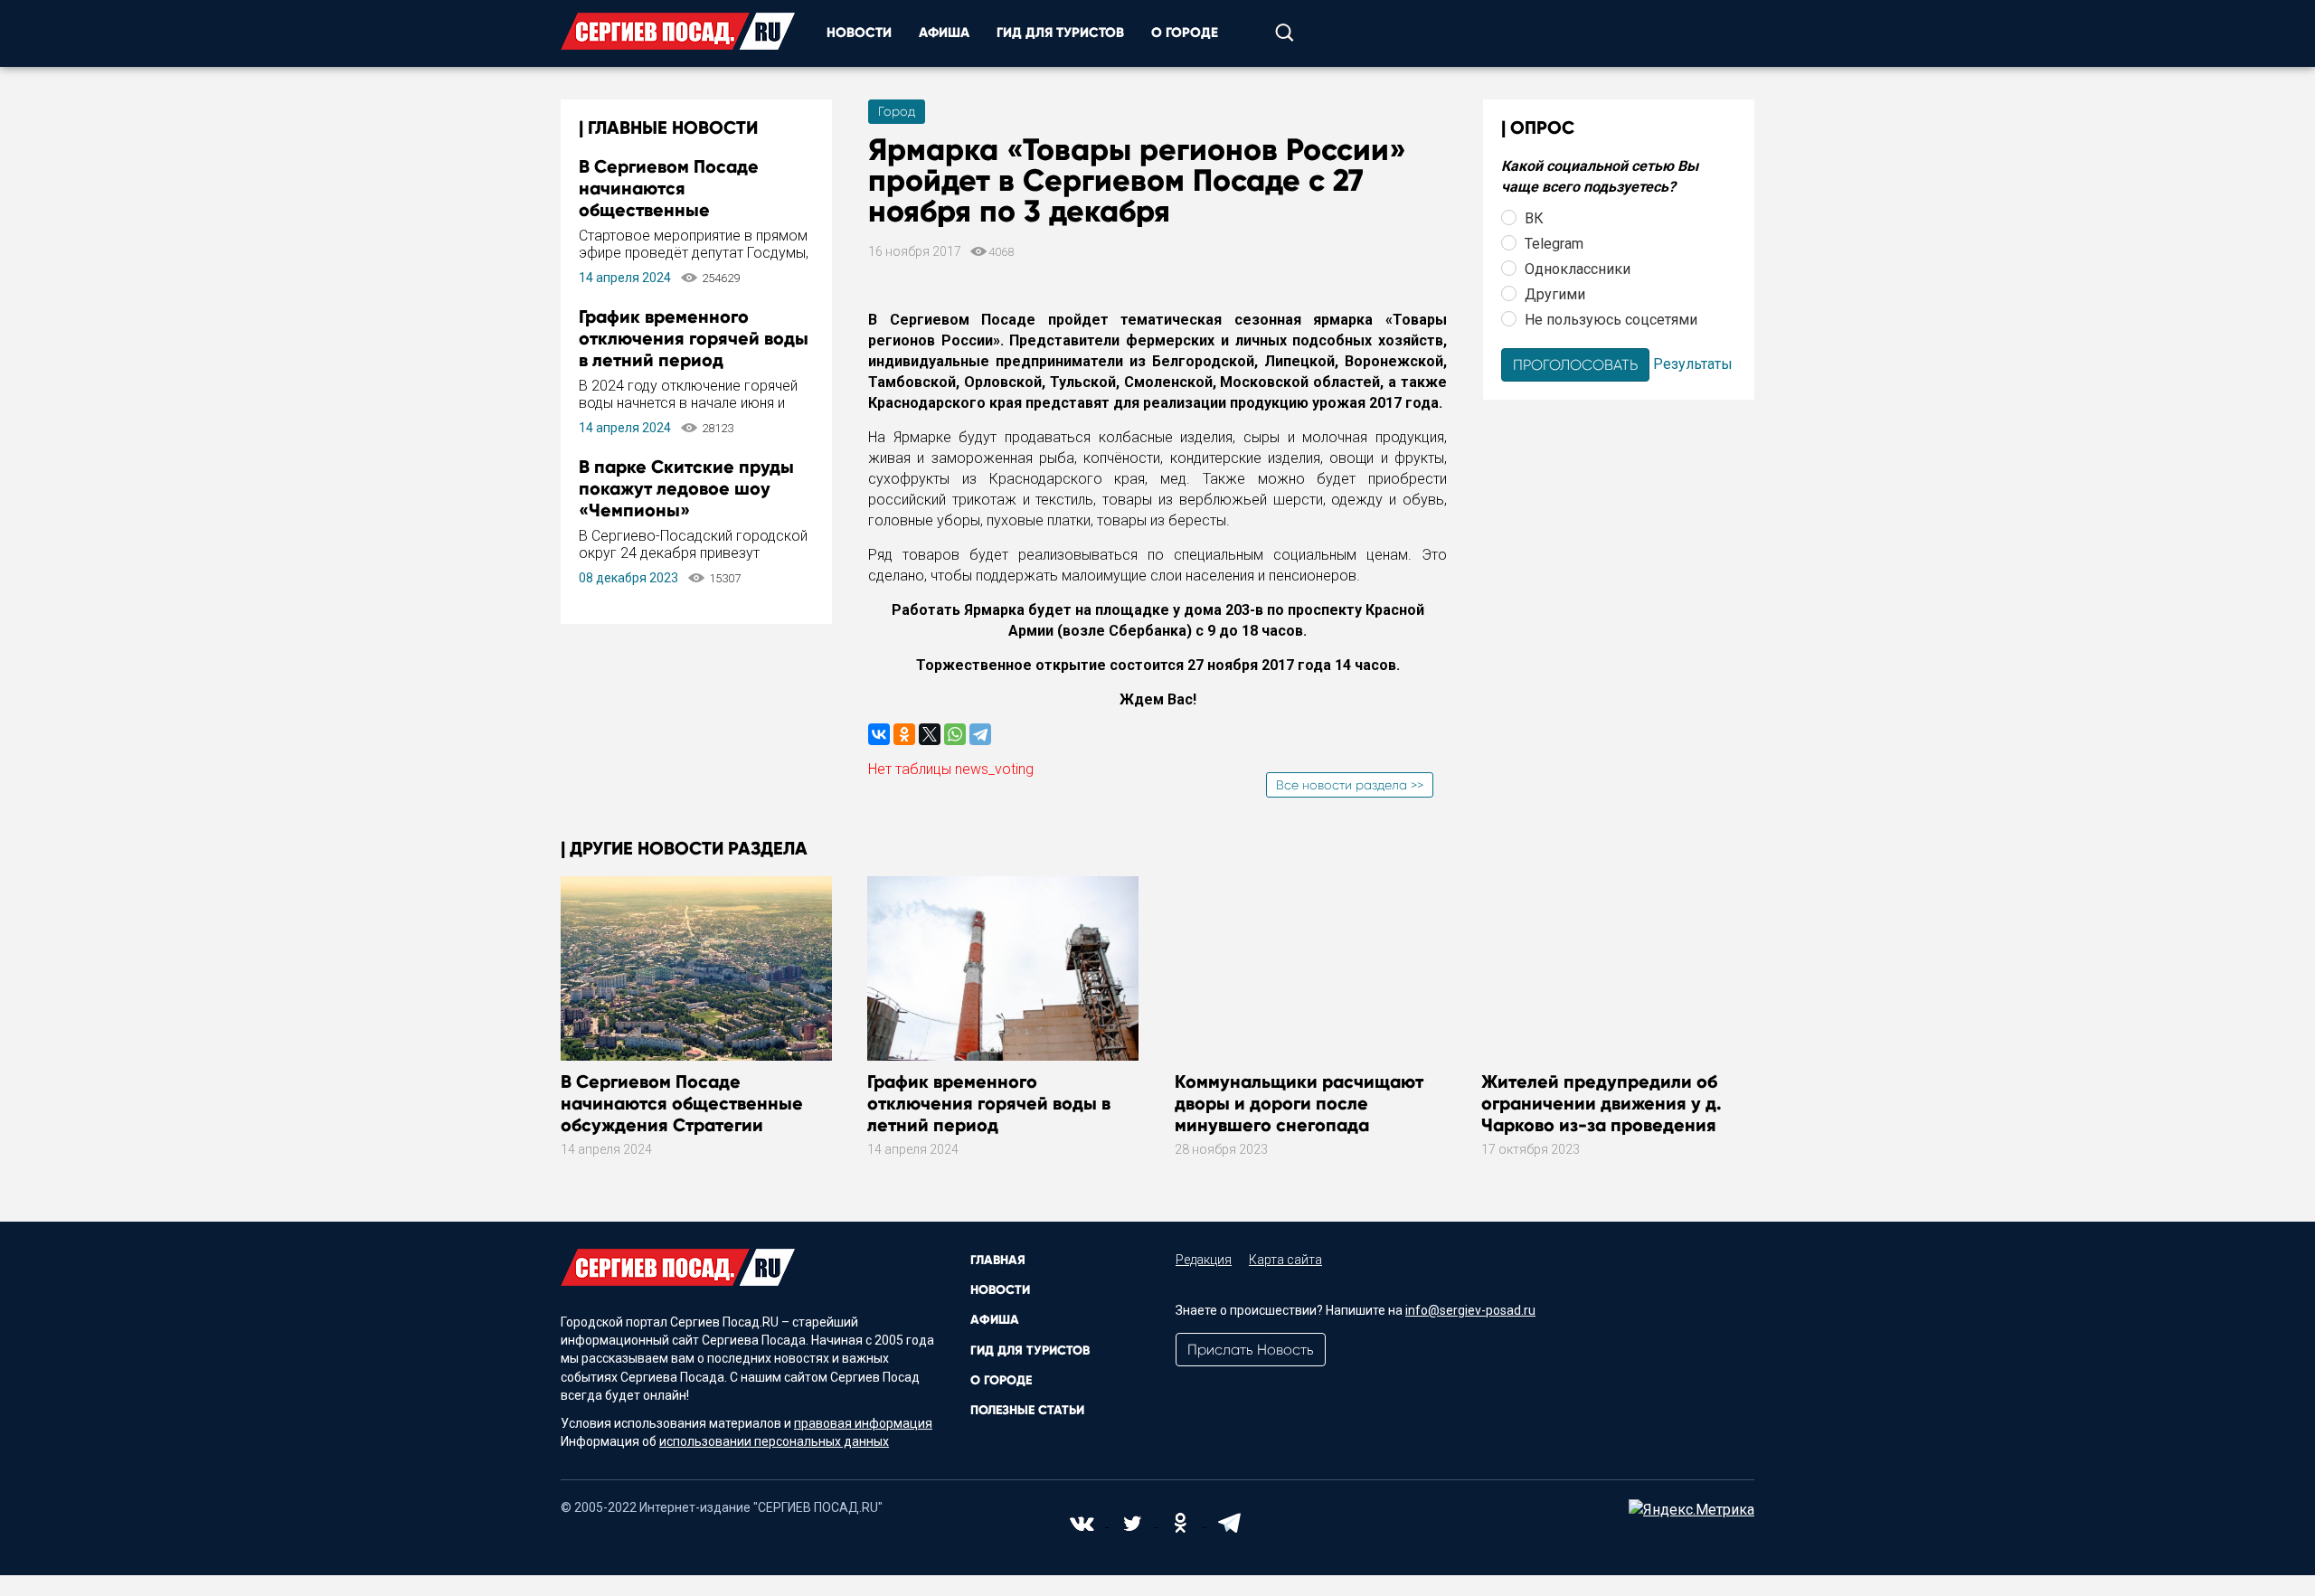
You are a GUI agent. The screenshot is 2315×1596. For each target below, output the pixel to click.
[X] (930, 734)
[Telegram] (980, 734)
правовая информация (863, 1423)
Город (897, 111)
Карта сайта (1285, 1260)
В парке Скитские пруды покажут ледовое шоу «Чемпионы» (686, 488)
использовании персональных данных (774, 1441)
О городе (1185, 33)
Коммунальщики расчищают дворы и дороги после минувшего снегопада (1299, 1103)
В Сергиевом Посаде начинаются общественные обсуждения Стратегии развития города (680, 210)
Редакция (1204, 1260)
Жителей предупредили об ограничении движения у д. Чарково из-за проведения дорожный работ (1602, 1114)
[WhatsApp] (955, 734)
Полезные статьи (1027, 1410)
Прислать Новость (1251, 1350)
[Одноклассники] (904, 734)
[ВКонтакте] (879, 734)
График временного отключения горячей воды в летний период (694, 338)
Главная (998, 1260)
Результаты (1693, 363)
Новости (859, 33)
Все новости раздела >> (1350, 785)
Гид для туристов (1060, 33)
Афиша (944, 33)
